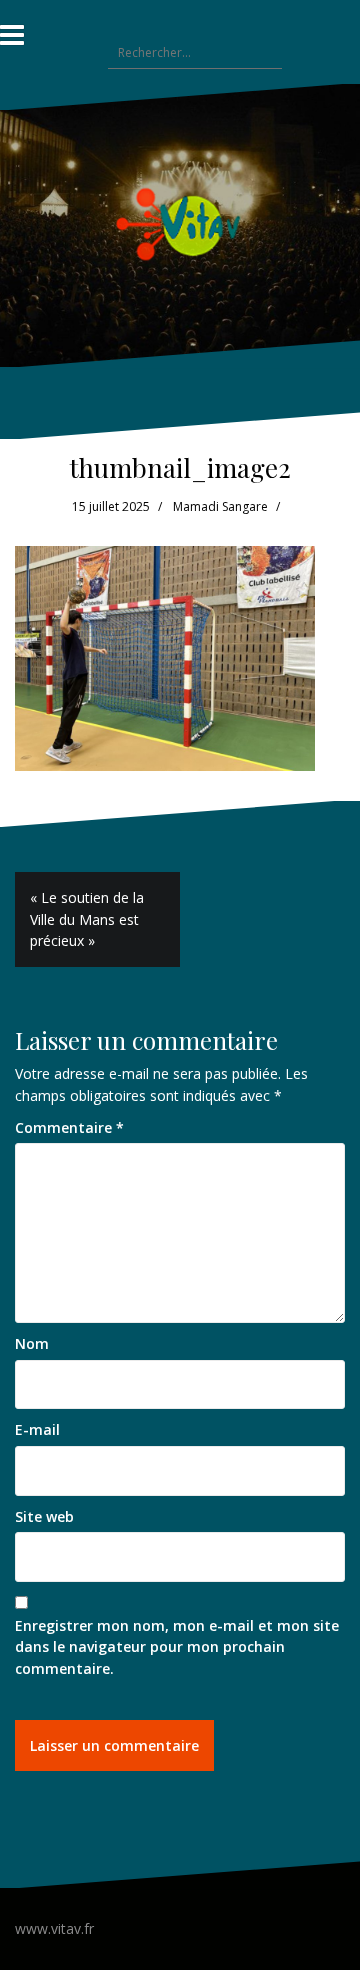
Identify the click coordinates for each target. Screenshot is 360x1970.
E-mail (37, 1429)
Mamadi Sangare (220, 506)
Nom (32, 1343)
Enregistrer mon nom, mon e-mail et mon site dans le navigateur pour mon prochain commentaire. (177, 1647)
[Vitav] (180, 223)
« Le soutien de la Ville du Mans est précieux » (87, 919)
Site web (44, 1516)
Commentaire (69, 1127)
